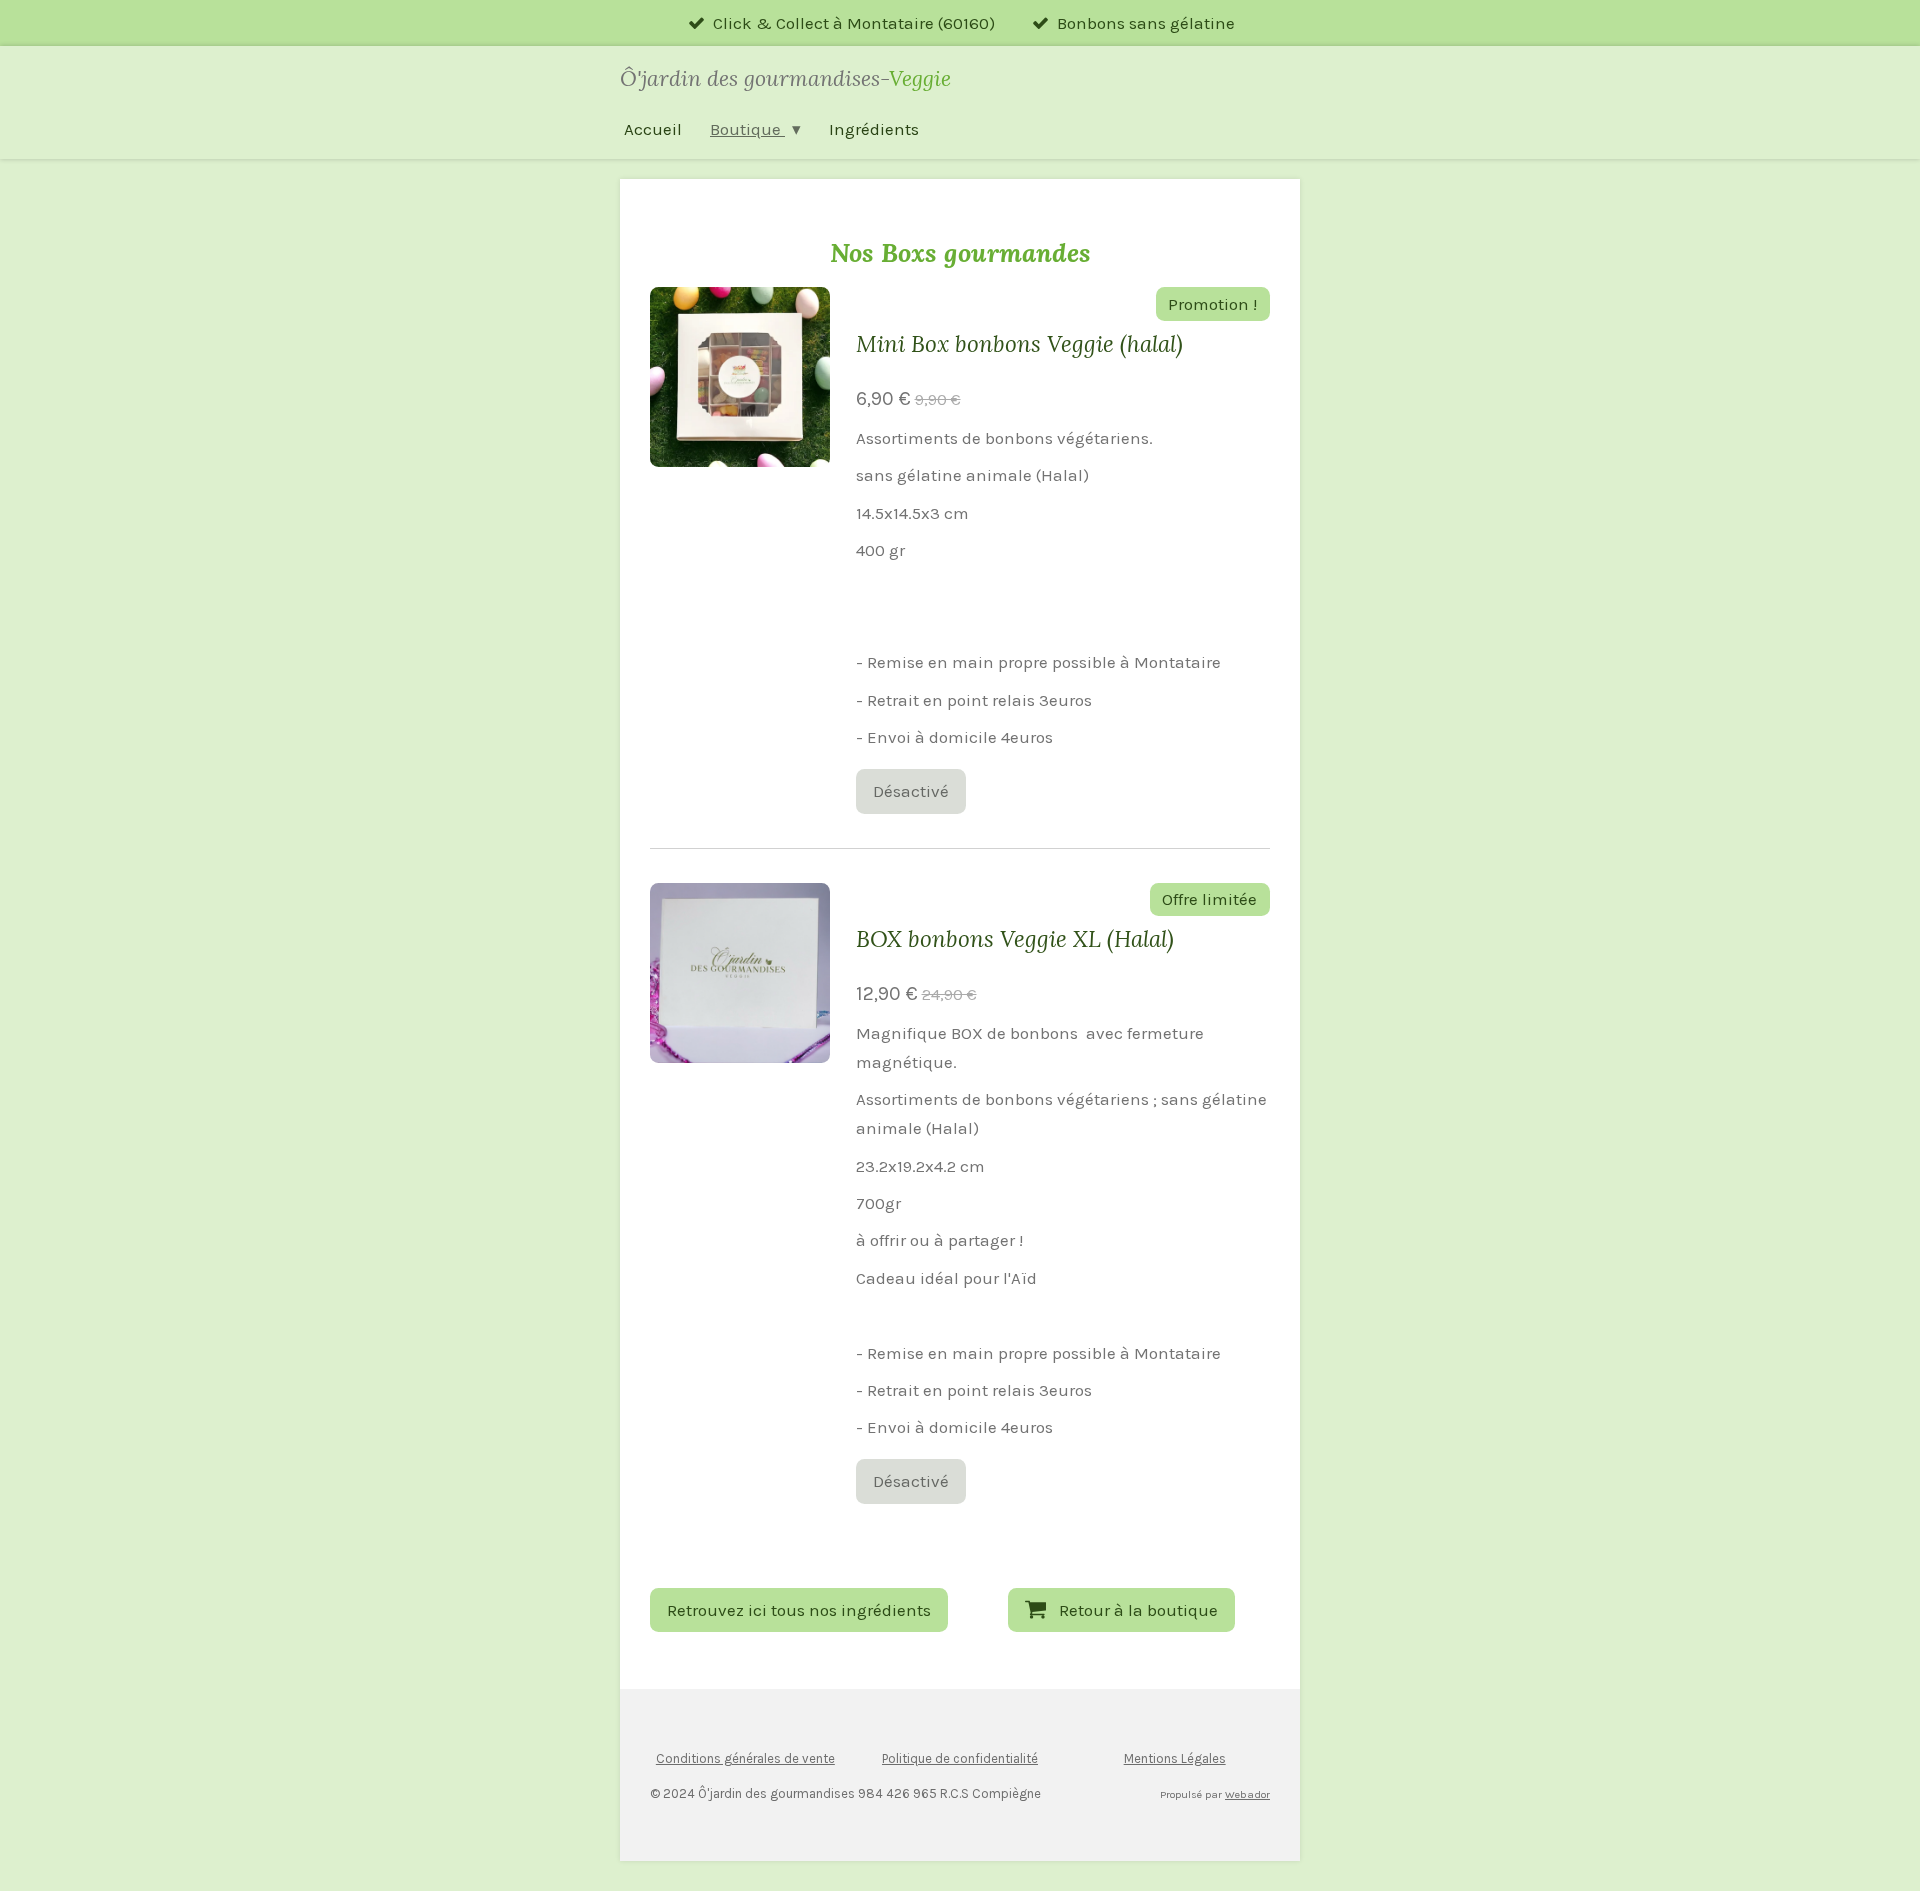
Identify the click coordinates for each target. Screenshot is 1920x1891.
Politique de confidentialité (960, 1758)
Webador (1247, 1794)
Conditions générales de (727, 1758)
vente (817, 1758)
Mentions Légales (1175, 1758)
